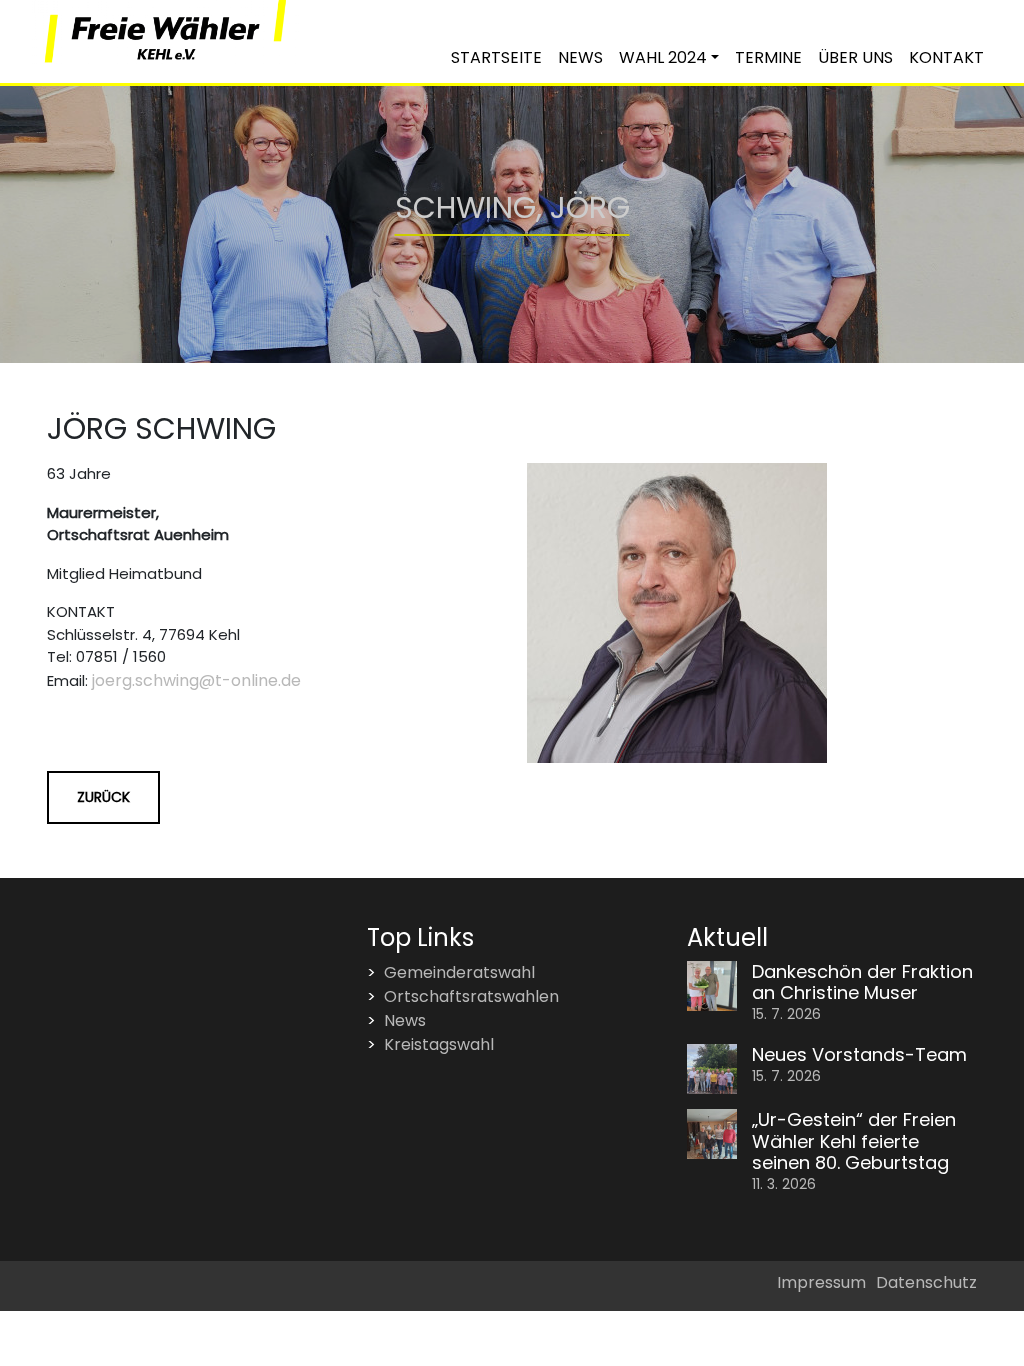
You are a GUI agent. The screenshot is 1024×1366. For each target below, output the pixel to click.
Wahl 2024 (663, 57)
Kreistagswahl (439, 1044)
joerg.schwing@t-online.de (196, 680)
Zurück (103, 797)
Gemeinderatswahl (459, 972)
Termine (768, 57)
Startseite (496, 57)
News (580, 57)
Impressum (821, 1282)
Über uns (855, 57)
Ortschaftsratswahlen (471, 996)
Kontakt (946, 57)
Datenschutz (926, 1282)
